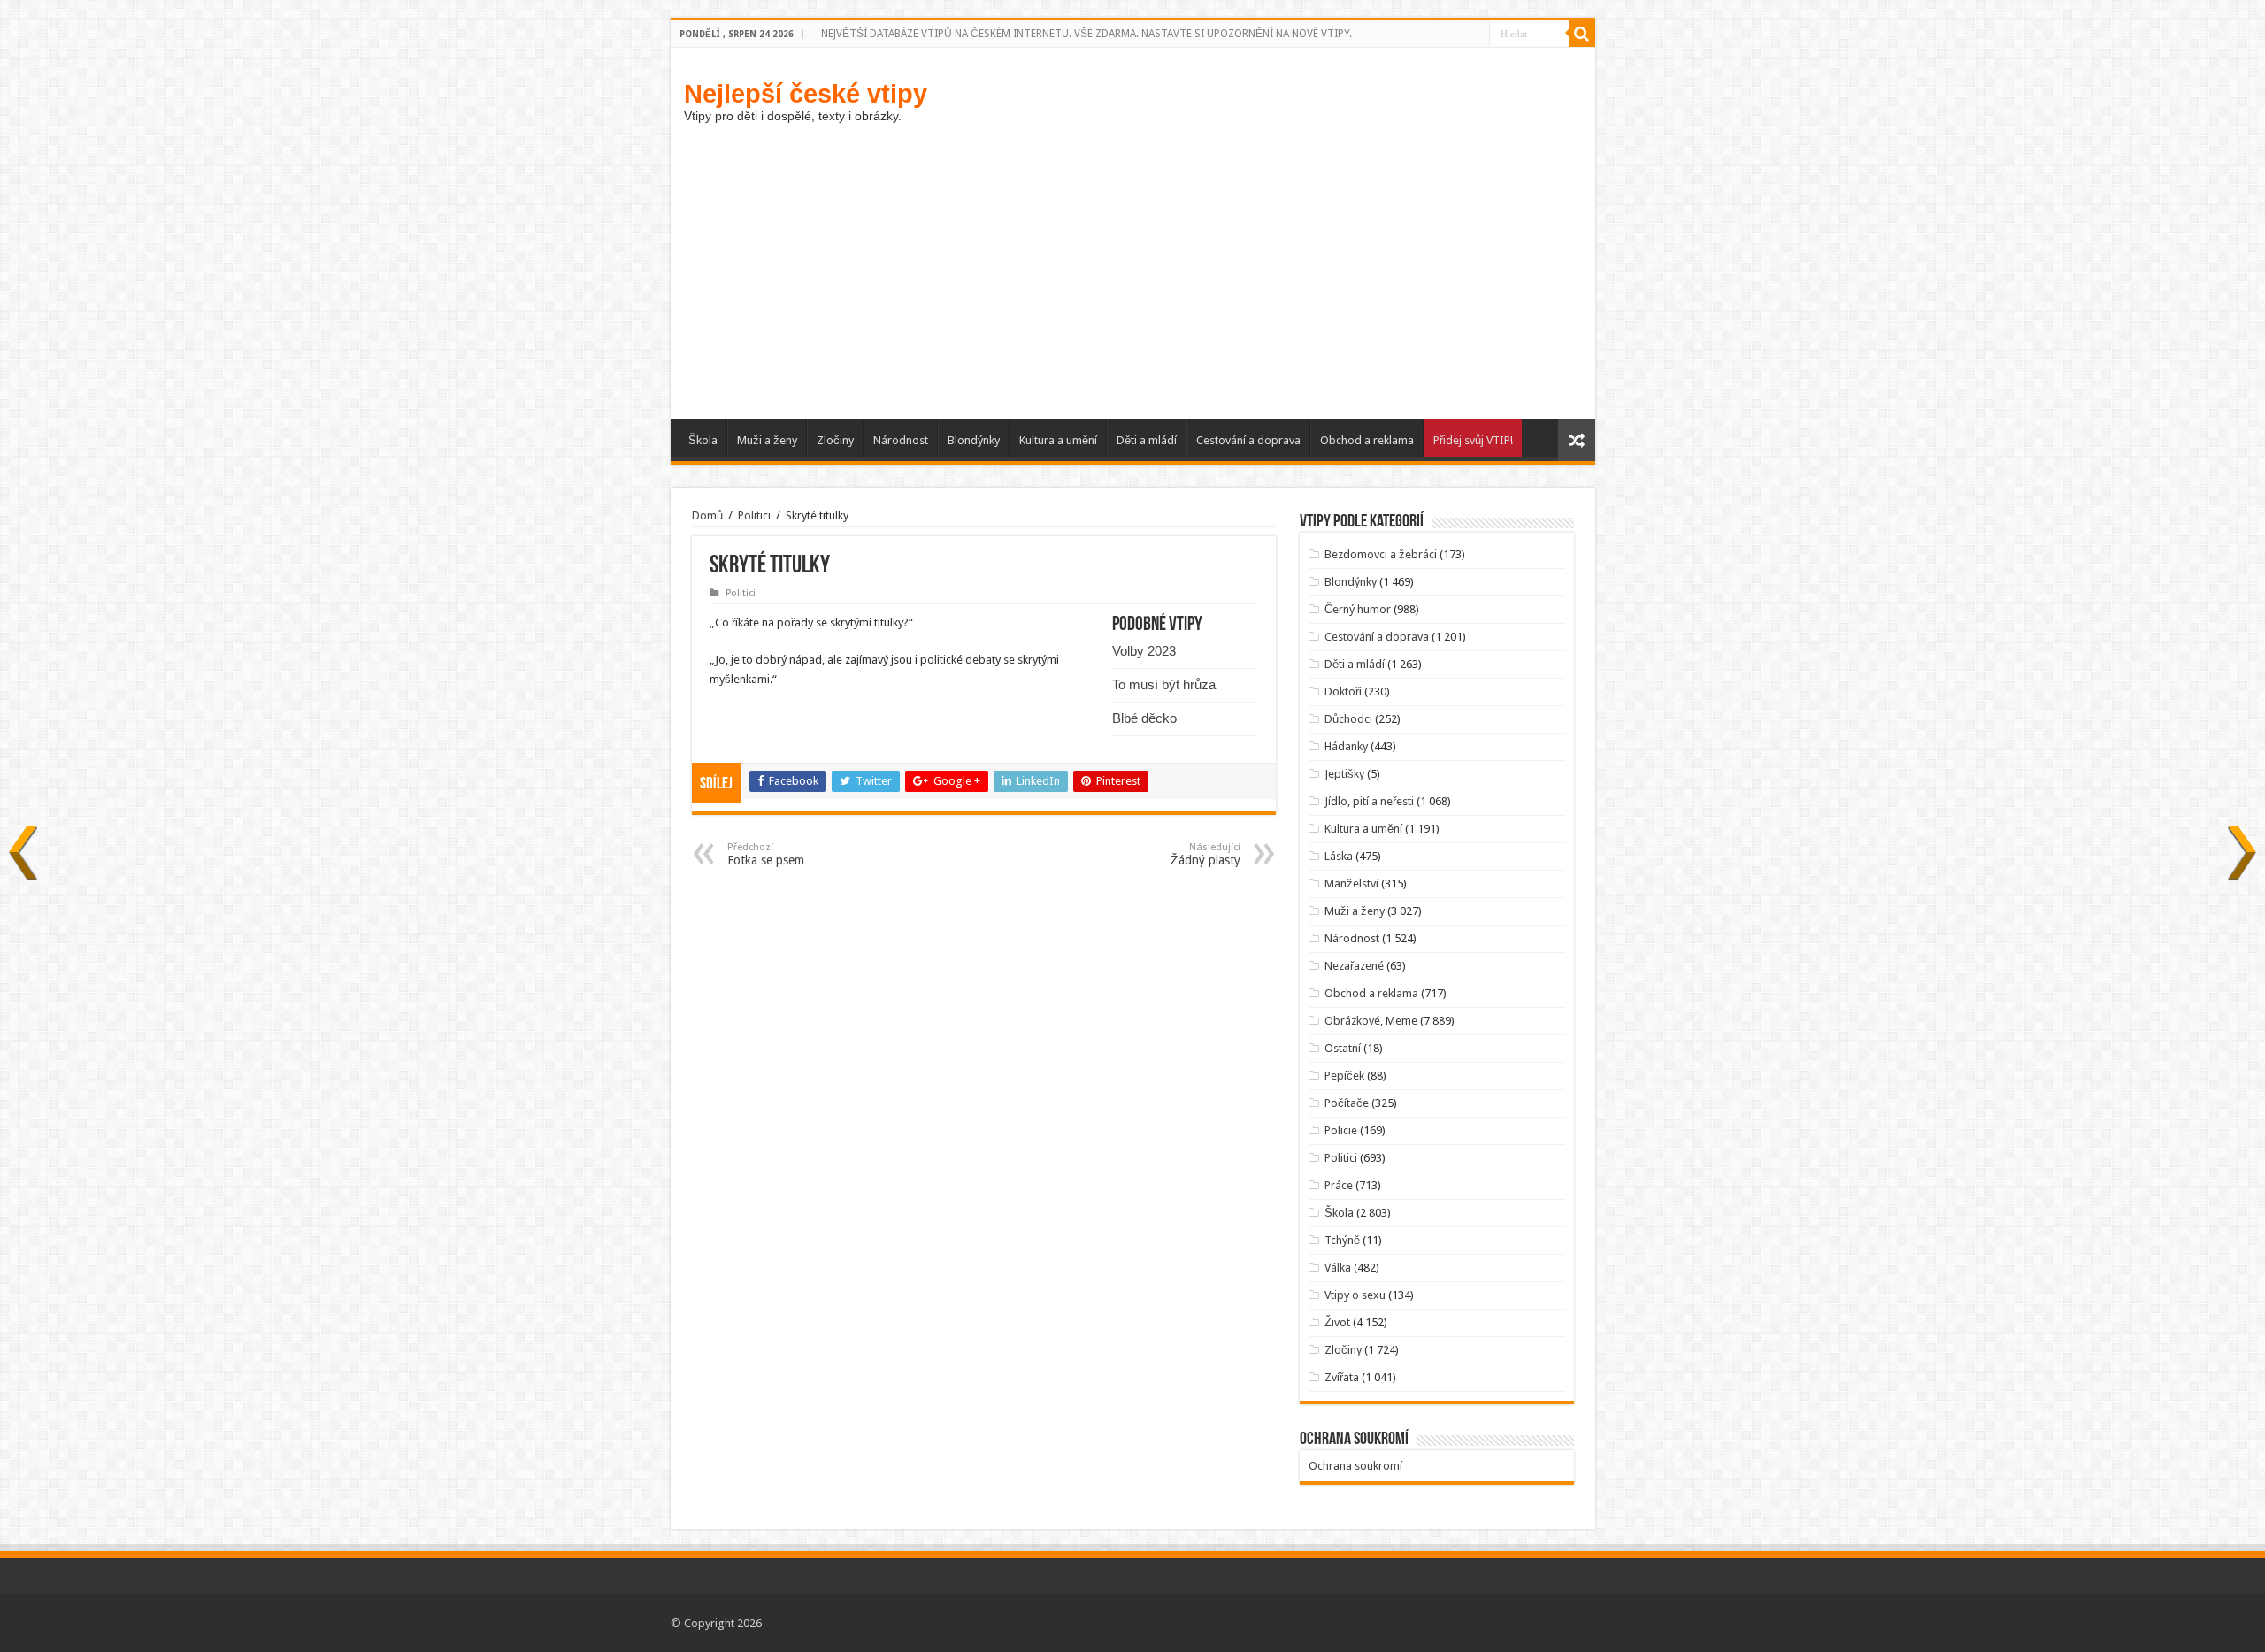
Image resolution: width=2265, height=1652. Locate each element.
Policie (1341, 1130)
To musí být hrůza (1164, 684)
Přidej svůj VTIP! (1473, 440)
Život (1337, 1322)
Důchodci (1348, 719)
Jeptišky (1344, 774)
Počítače (1347, 1103)
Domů (707, 515)
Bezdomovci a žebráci (1381, 554)
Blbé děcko (1144, 718)
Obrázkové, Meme (1371, 1021)
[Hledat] (1582, 34)
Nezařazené (1354, 966)
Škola (703, 440)
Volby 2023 (1144, 651)
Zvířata (1342, 1377)
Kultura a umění (1058, 440)
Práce (1339, 1185)
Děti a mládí (1147, 440)
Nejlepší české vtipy (806, 93)
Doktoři (1343, 692)
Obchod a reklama (1367, 440)
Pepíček (1344, 1076)
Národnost (901, 440)
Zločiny (835, 440)
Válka (1338, 1268)
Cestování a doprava (1248, 440)
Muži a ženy (767, 440)
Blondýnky (974, 440)
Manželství (1351, 884)
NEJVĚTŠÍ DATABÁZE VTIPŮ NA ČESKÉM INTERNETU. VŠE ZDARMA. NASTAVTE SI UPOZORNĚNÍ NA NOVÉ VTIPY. (1086, 34)
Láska (1339, 856)
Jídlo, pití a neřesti (1369, 801)
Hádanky (1346, 746)
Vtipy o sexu (1355, 1295)
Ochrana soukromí (1355, 1466)
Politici (754, 515)
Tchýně (1342, 1240)
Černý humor (1358, 609)
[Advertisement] (1133, 287)
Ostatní (1343, 1048)
